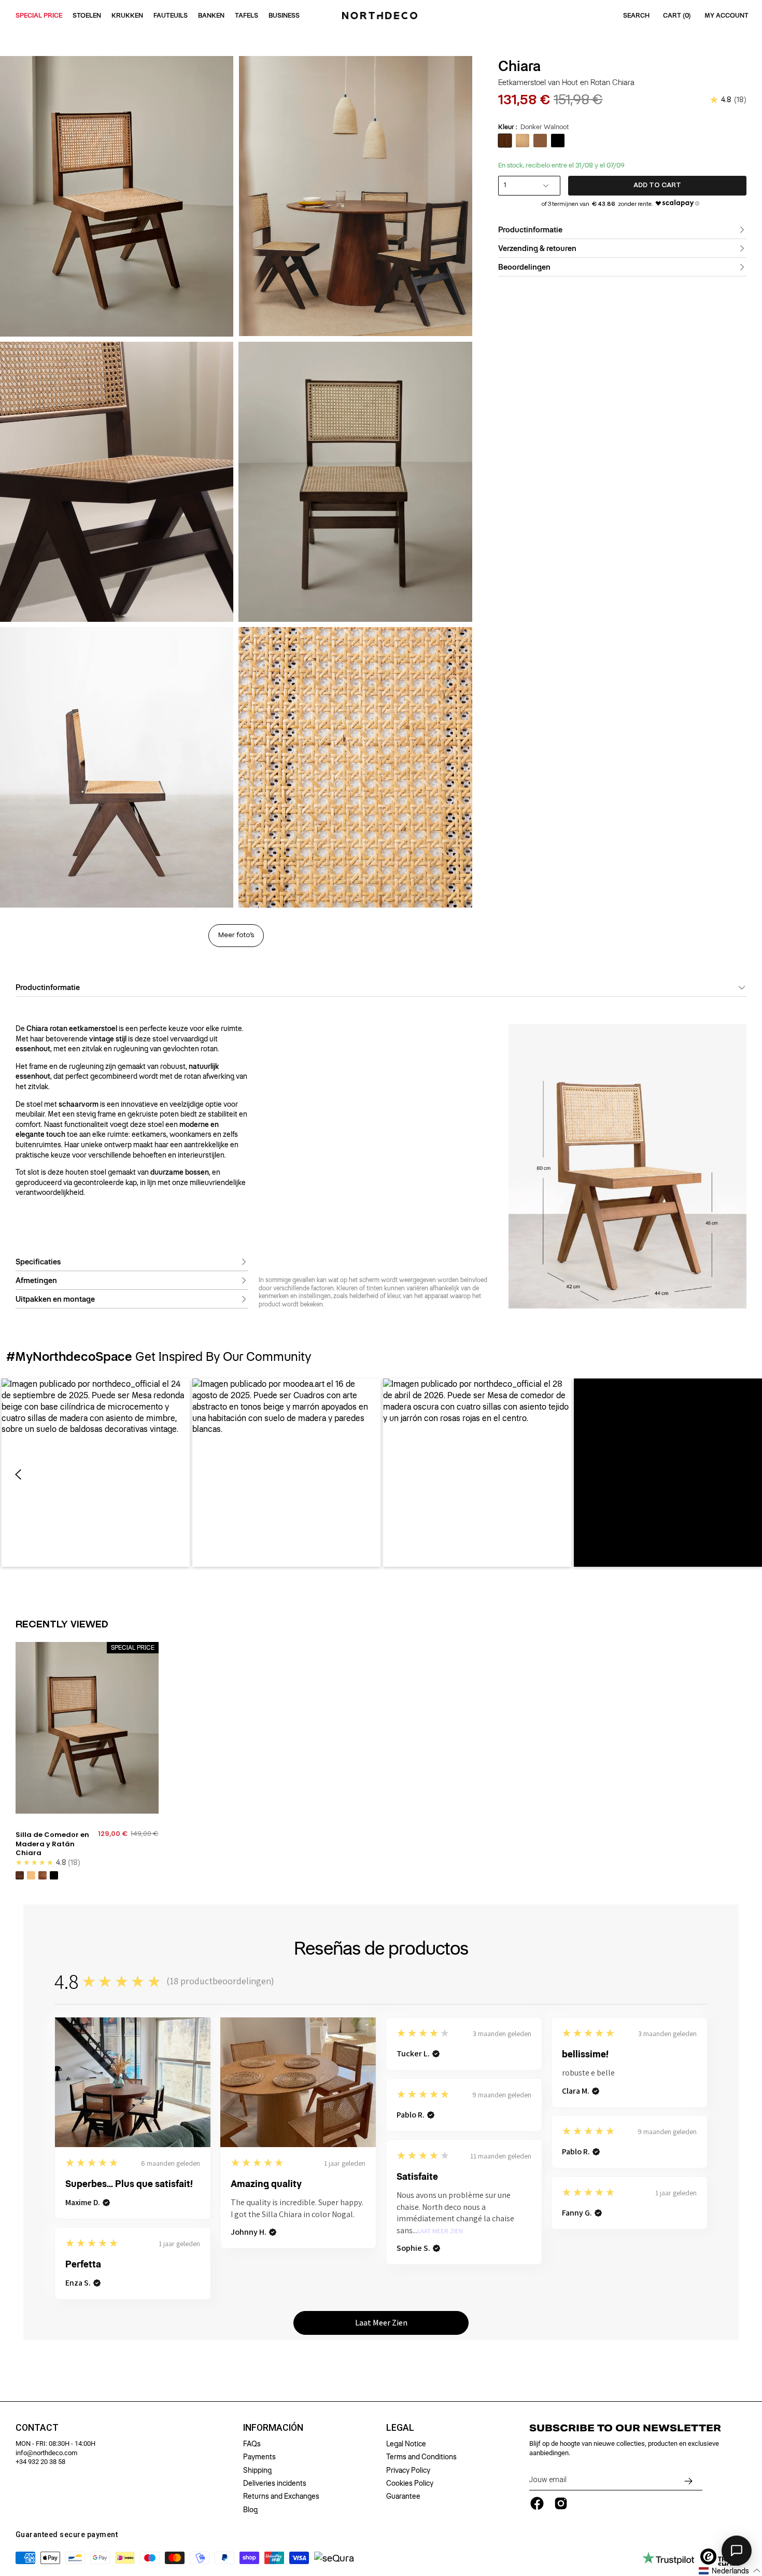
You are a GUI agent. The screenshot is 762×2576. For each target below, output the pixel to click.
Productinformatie (530, 230)
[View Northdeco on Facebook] (537, 2503)
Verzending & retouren (537, 248)
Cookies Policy (410, 2483)
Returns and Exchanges (281, 2496)
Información (273, 2428)
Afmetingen (36, 1280)
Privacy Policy (408, 2470)
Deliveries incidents (275, 2483)
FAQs (252, 2444)
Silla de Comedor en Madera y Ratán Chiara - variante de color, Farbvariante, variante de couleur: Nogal (43, 1875)
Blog (250, 2510)
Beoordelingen (524, 267)
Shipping (257, 2470)
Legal (400, 2428)
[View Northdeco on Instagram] (561, 2503)
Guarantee (403, 2496)
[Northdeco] (381, 16)
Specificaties (38, 1262)
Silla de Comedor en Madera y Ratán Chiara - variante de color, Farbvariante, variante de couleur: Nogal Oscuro (20, 1875)
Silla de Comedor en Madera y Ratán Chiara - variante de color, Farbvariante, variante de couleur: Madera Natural (31, 1875)
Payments (259, 2457)
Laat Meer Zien (440, 2231)
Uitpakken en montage (55, 1299)
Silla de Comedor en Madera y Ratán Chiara (52, 1844)
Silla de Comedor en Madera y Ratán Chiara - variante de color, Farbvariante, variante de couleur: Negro (54, 1875)
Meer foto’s (236, 935)
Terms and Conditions (421, 2457)
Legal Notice (406, 2444)
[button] (96, 1473)
